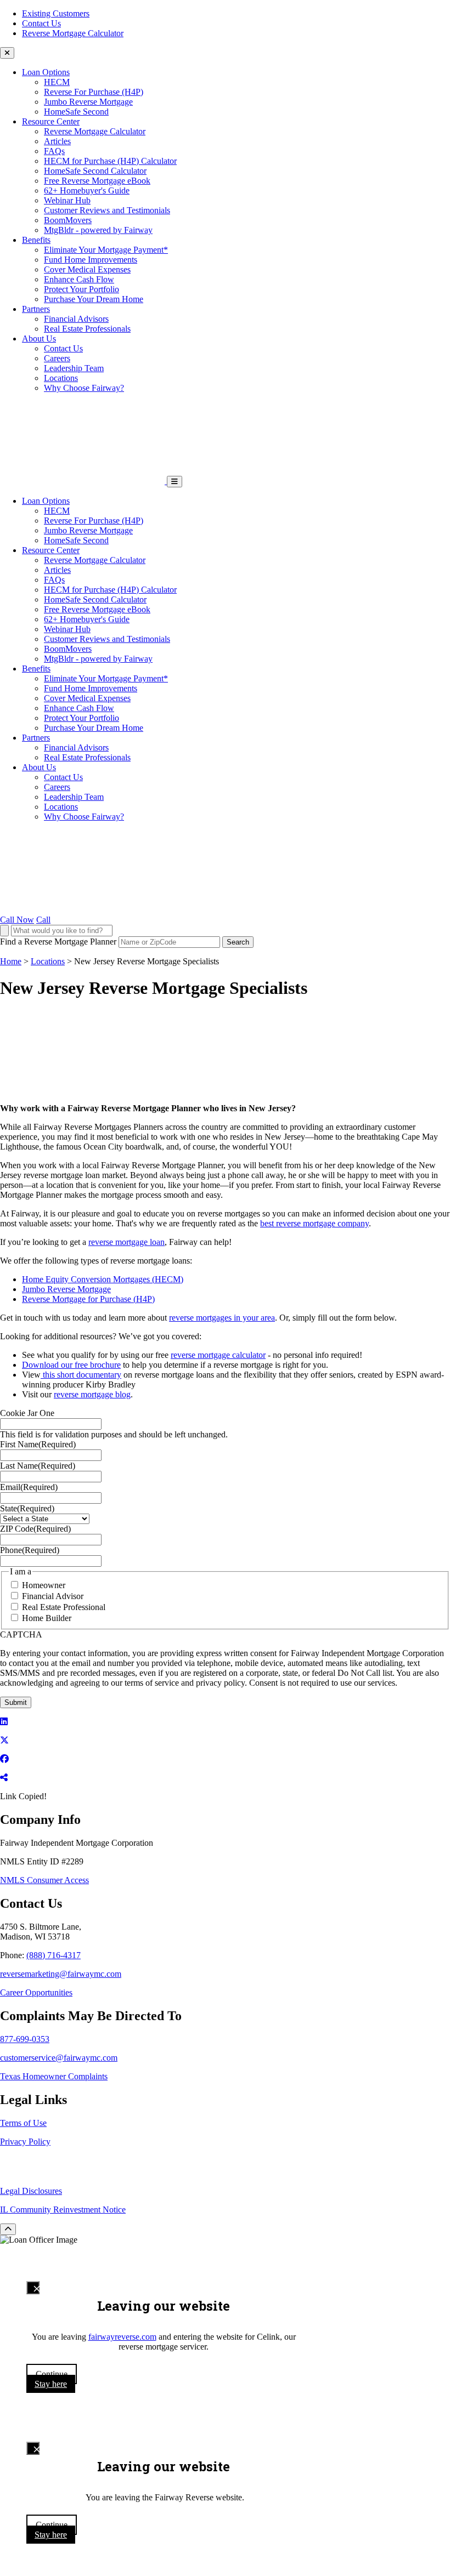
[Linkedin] (4, 1722)
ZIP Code (35, 1529)
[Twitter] (4, 1740)
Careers (57, 358)
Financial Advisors (76, 319)
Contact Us (41, 23)
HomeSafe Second (76, 112)
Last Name (38, 1466)
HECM (57, 82)
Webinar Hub (67, 200)
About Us (39, 339)
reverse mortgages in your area (222, 1318)
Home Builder (47, 1618)
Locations (61, 378)
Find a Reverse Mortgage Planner (58, 942)
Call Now (17, 920)
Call (43, 920)
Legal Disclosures (31, 2191)
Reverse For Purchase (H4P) (94, 92)
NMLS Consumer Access (44, 1880)
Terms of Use (23, 2123)
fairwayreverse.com (122, 2337)
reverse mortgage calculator (218, 1355)
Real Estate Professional (64, 1607)
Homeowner (44, 1585)
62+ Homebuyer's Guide (87, 191)
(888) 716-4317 (54, 1955)
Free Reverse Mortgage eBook (97, 181)
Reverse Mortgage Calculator (73, 33)
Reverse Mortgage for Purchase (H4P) (88, 1299)
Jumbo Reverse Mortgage (88, 102)
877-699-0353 (25, 2039)
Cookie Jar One (27, 1413)
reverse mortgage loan (126, 1242)
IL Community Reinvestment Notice (63, 2210)
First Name (38, 1444)
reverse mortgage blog (92, 1394)
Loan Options (46, 72)
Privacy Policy (25, 2142)
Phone (30, 1550)
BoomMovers (68, 220)
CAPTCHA (21, 1634)
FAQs (54, 151)
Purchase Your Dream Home (94, 299)
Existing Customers (56, 13)
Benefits (36, 240)
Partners (36, 309)
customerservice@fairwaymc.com (59, 2058)
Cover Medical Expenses (87, 269)
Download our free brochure (71, 1365)
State (27, 1508)
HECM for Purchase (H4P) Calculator (110, 161)
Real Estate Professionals (87, 329)
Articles (57, 141)
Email (29, 1487)
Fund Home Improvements (91, 260)
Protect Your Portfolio (81, 289)
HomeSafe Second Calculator (95, 171)
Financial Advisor (53, 1596)
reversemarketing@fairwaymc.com (61, 1974)
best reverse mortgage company (314, 1223)
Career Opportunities (36, 1992)
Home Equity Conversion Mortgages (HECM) (103, 1279)
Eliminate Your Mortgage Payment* (106, 250)
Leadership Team (74, 368)
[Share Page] (4, 1778)
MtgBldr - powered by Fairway (98, 230)
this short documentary (81, 1375)
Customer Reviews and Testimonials (107, 210)
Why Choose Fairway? (84, 388)
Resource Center (51, 121)
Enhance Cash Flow (79, 279)
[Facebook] (4, 1759)
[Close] (33, 2288)
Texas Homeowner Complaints (54, 2076)
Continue (52, 2374)
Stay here (51, 2384)
